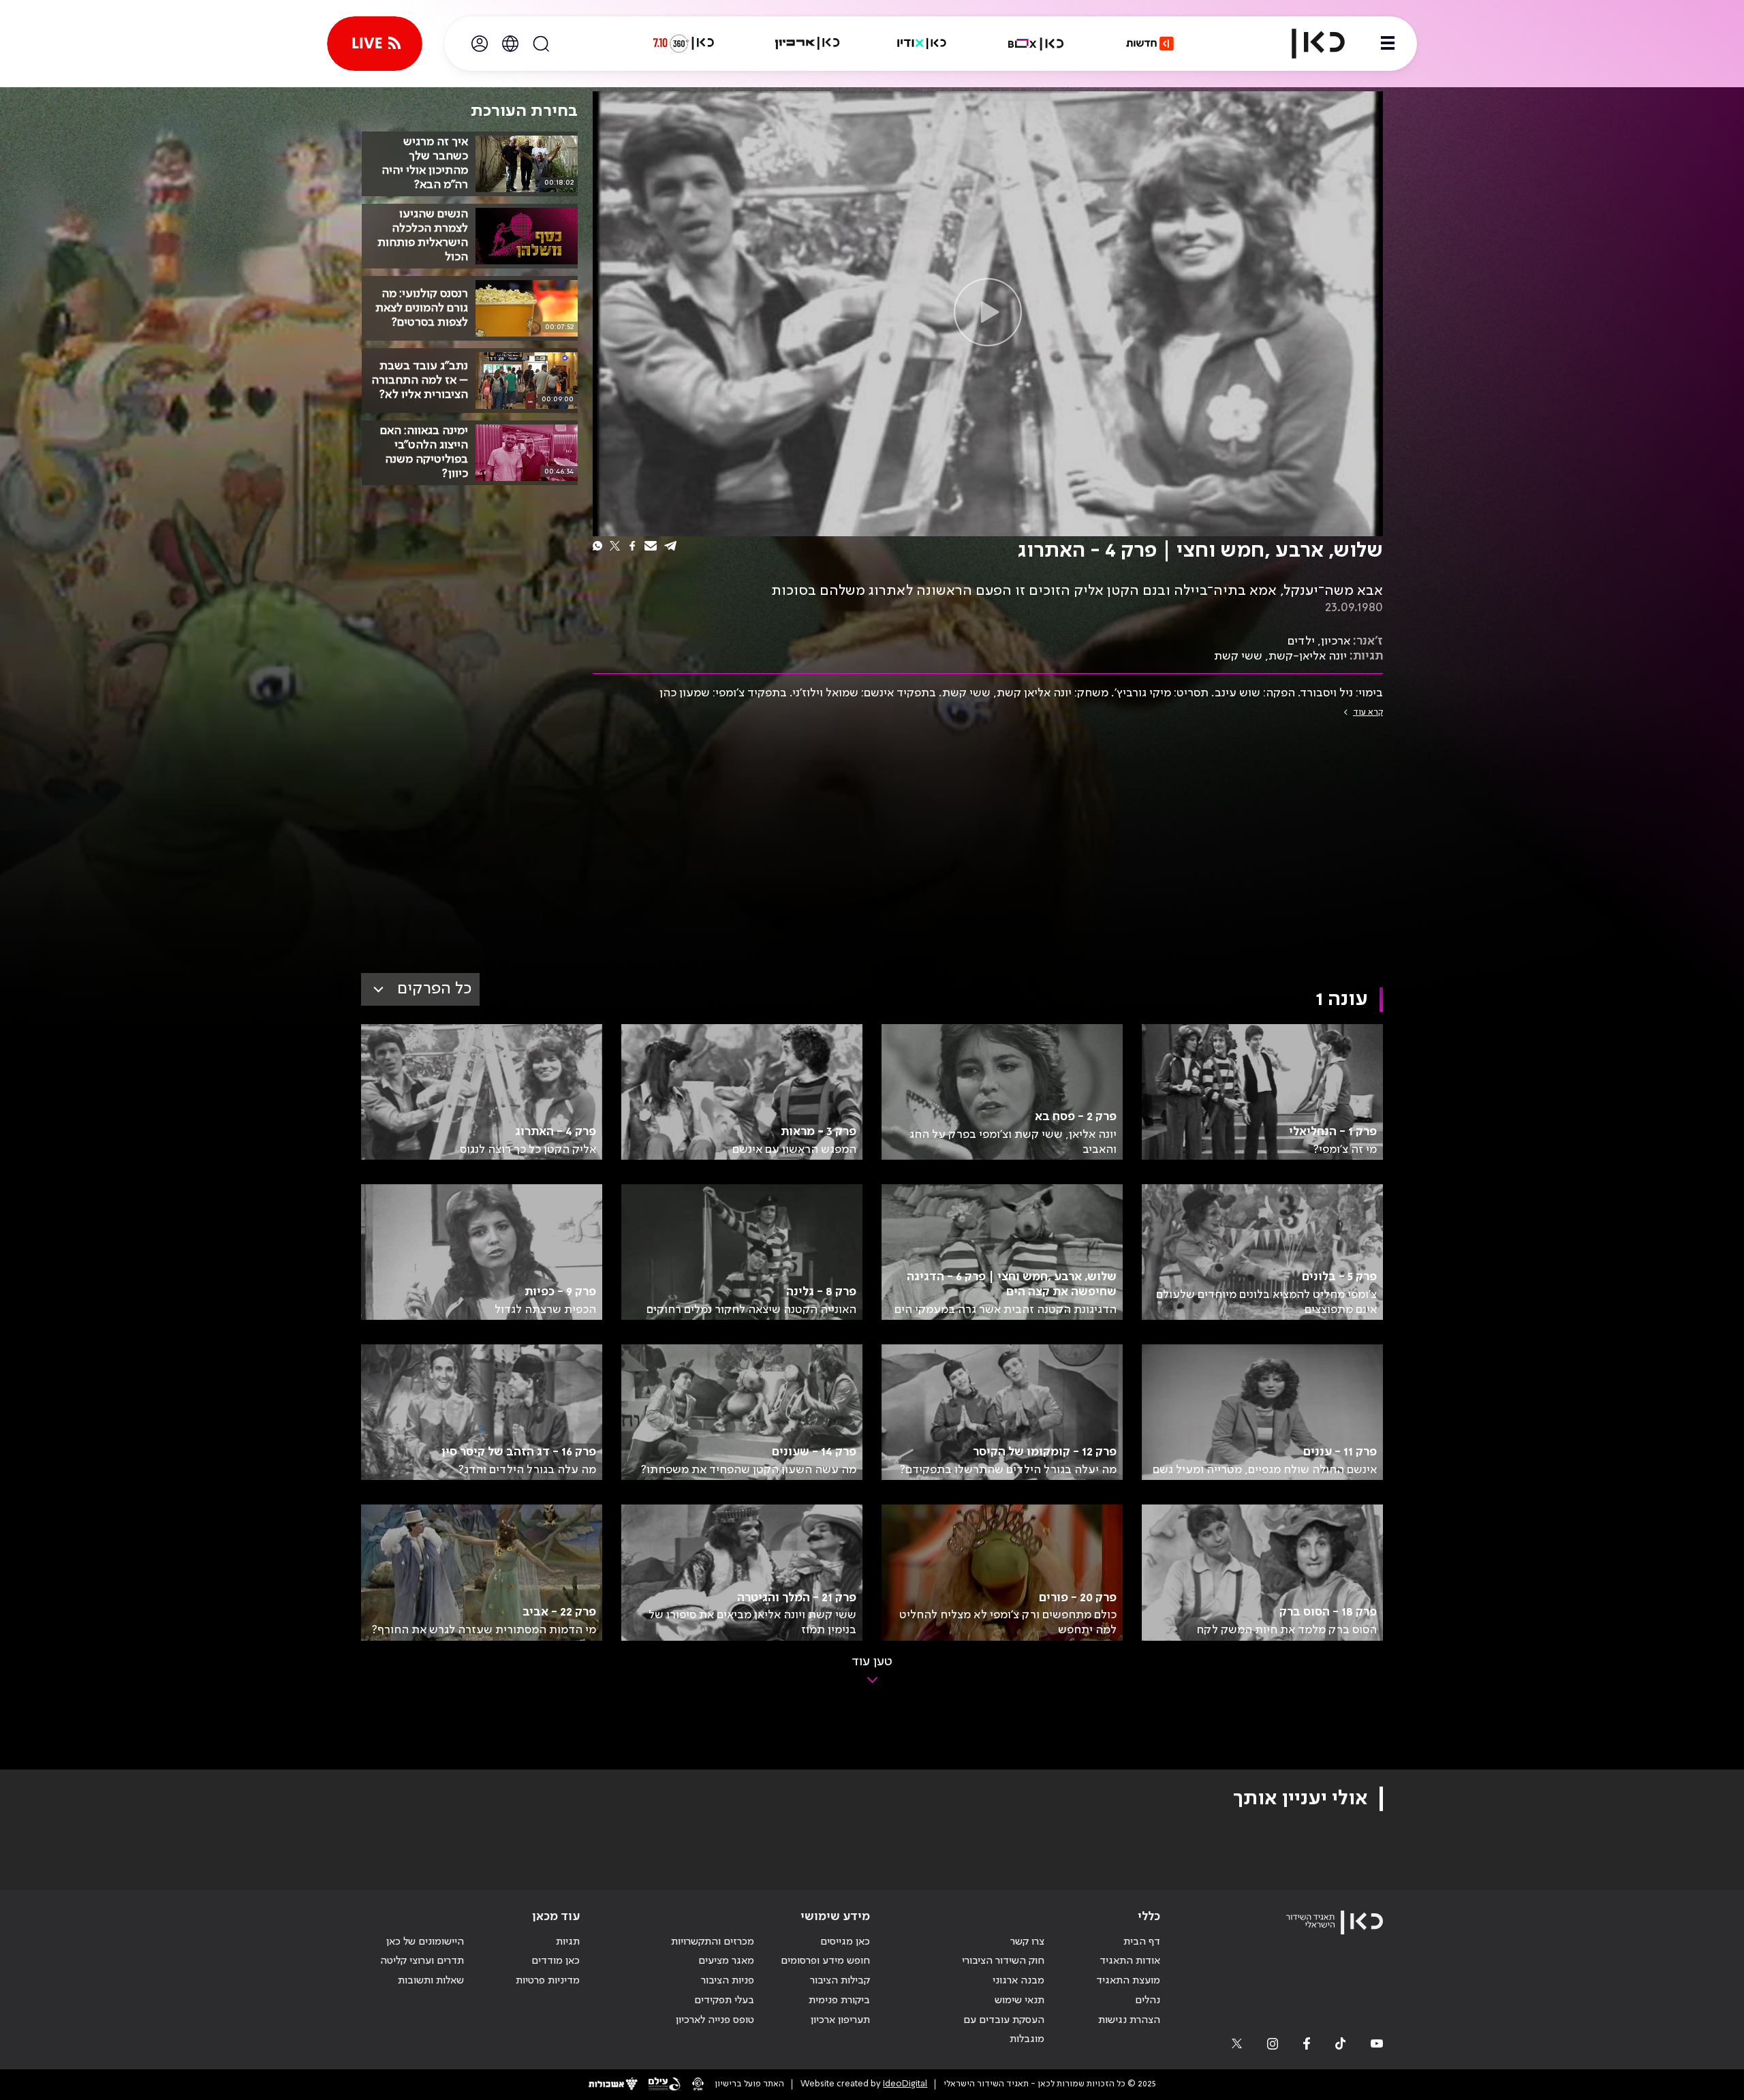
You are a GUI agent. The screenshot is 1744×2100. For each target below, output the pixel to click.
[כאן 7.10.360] (683, 44)
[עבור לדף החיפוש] (541, 44)
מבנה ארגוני (1018, 1981)
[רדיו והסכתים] (922, 44)
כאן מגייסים (845, 1942)
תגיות (568, 1942)
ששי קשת (1238, 656)
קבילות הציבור (840, 1981)
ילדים (1301, 641)
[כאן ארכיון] (807, 44)
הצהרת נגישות (1129, 2020)
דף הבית (1142, 1942)
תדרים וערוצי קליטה (422, 1961)
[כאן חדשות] (1150, 44)
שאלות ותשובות (431, 1981)
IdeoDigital (905, 2084)
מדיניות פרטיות (548, 1981)
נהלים (1148, 2001)
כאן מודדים (556, 1961)
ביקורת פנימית (839, 2001)
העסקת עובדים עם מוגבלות (1004, 2030)
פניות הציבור (728, 1981)
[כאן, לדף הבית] (1307, 44)
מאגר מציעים (726, 1961)
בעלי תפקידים (724, 2001)
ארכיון (1336, 641)
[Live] (375, 44)
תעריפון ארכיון (840, 2020)
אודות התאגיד (1130, 1961)
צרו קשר (1027, 1942)
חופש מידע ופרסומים (825, 1961)
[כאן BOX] (1036, 44)
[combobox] (420, 989)
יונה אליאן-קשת (1308, 656)
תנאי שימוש (1019, 2001)
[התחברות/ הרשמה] (480, 44)
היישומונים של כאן (425, 1942)
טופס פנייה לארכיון (715, 2020)
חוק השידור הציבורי (1003, 1961)
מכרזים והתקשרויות (713, 1942)
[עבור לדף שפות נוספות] (510, 44)
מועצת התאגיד (1128, 1981)
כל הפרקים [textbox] (434, 989)
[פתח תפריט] (1388, 44)
